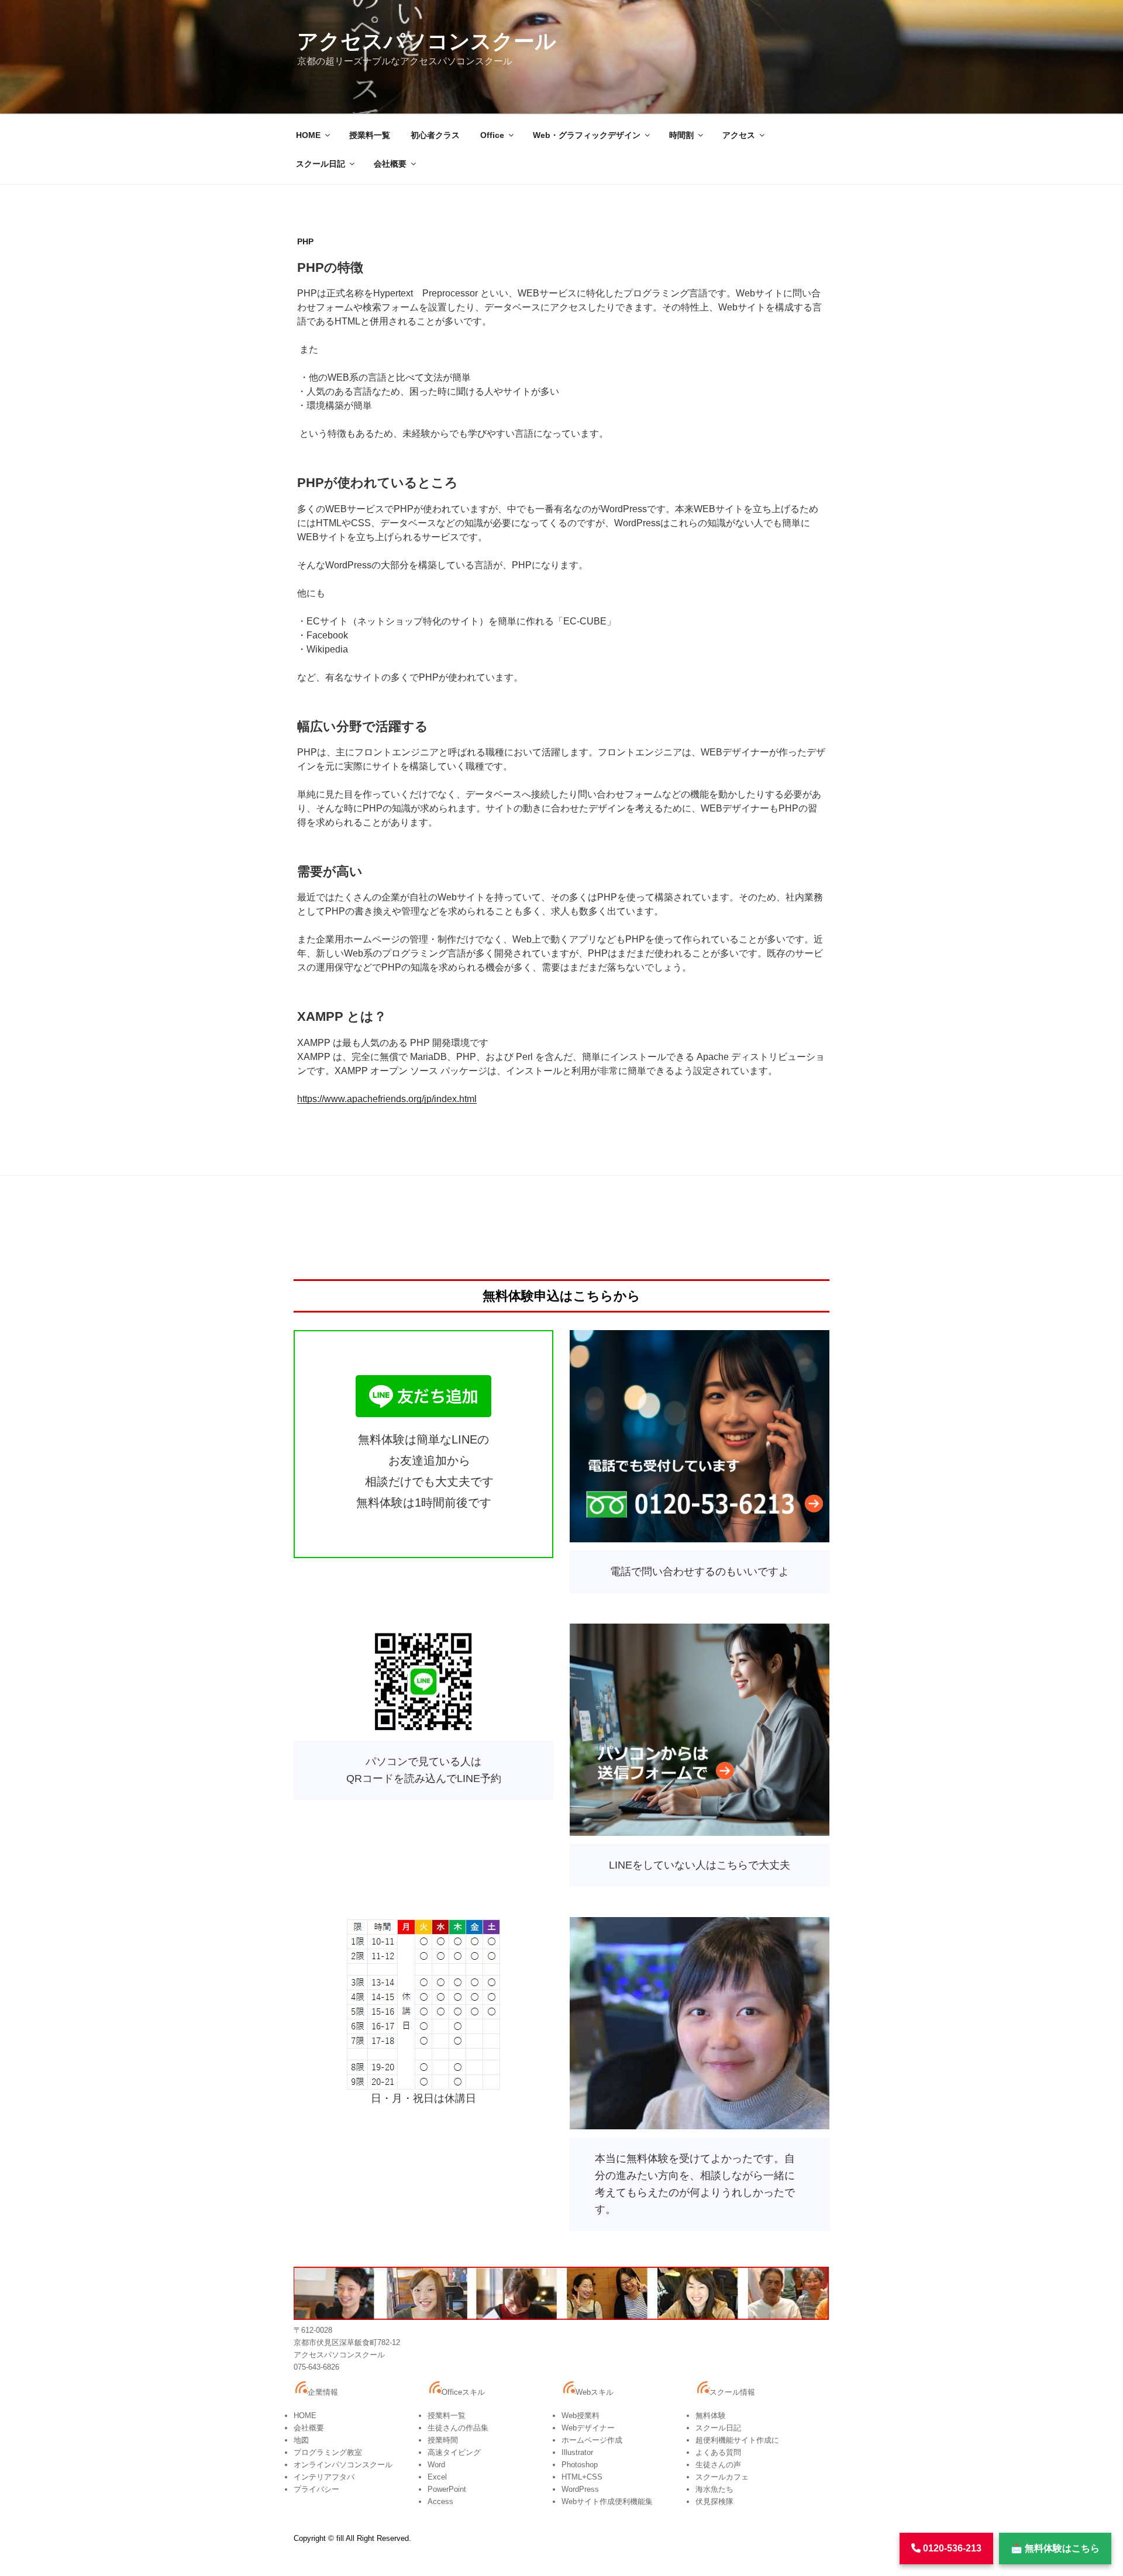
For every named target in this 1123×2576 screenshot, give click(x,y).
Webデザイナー (588, 2428)
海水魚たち (714, 2489)
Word (436, 2465)
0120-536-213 (951, 2548)
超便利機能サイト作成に (737, 2440)
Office (492, 135)
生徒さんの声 (718, 2465)
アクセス (739, 135)
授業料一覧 (370, 135)
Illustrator (577, 2452)
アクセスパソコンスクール (427, 41)
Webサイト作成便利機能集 (607, 2501)
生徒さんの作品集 (458, 2428)
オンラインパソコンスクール (343, 2465)
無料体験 (711, 2416)
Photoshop (580, 2465)
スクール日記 (321, 164)
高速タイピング (454, 2452)
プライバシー (316, 2489)
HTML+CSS (582, 2477)
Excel (437, 2477)
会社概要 (390, 164)
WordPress (580, 2489)
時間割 (681, 135)
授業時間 (443, 2440)
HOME (308, 135)
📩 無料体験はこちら (1055, 2548)
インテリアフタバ (324, 2477)
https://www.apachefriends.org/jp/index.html (387, 1099)
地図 (301, 2440)
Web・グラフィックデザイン (587, 135)
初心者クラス (435, 135)
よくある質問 (718, 2452)
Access (440, 2501)
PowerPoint (447, 2489)
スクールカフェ (722, 2477)
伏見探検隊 (714, 2501)
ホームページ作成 (592, 2440)
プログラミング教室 (328, 2452)
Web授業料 (581, 2416)
